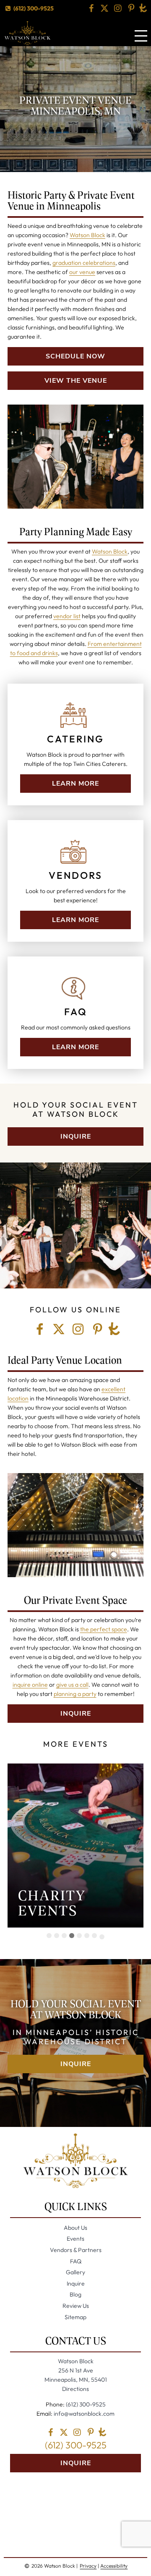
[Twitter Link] (104, 8)
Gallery (75, 2272)
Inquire (76, 1136)
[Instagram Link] (118, 8)
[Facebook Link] (91, 8)
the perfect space (104, 1629)
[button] (49, 1936)
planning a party (75, 1694)
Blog (75, 2294)
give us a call (72, 1685)
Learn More (75, 784)
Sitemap (75, 2317)
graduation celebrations (84, 263)
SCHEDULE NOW (75, 356)
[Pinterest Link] (131, 8)
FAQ (76, 2261)
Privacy (88, 2566)
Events (75, 2239)
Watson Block (87, 235)
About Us (75, 2228)
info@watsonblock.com (83, 2414)
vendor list (67, 616)
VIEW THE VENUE (76, 381)
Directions (75, 2389)
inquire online (30, 1685)
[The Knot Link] (143, 8)
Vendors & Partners (76, 2250)
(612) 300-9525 (33, 8)
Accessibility (114, 2566)
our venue (82, 272)
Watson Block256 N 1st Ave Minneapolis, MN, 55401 (76, 2370)
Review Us (76, 2306)
